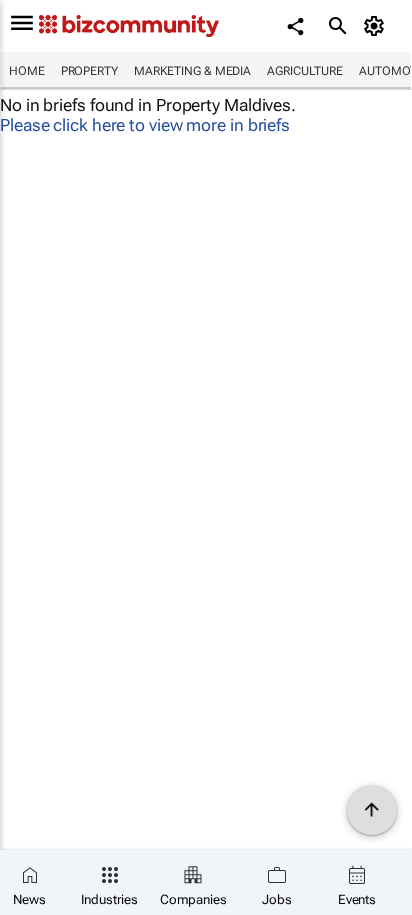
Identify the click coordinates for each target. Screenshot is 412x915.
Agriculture (305, 71)
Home (27, 71)
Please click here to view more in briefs (145, 125)
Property (89, 71)
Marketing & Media (192, 71)
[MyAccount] (377, 26)
